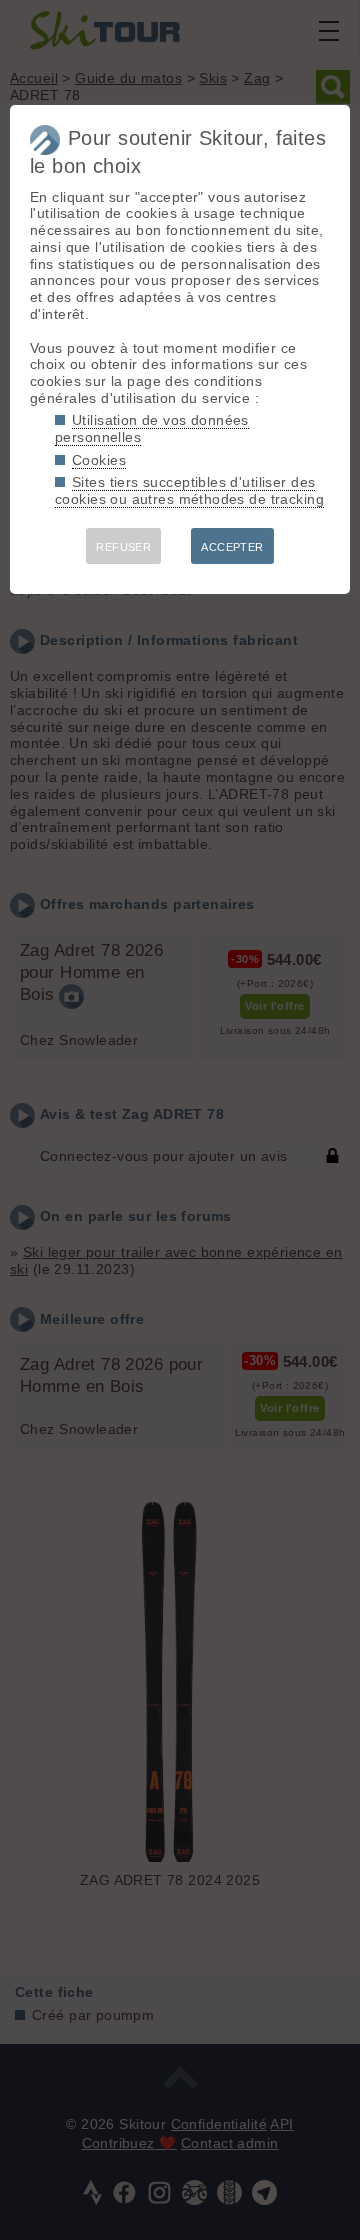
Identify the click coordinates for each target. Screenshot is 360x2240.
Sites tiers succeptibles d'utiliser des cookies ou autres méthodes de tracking (189, 490)
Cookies (99, 460)
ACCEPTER (232, 547)
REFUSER (123, 547)
